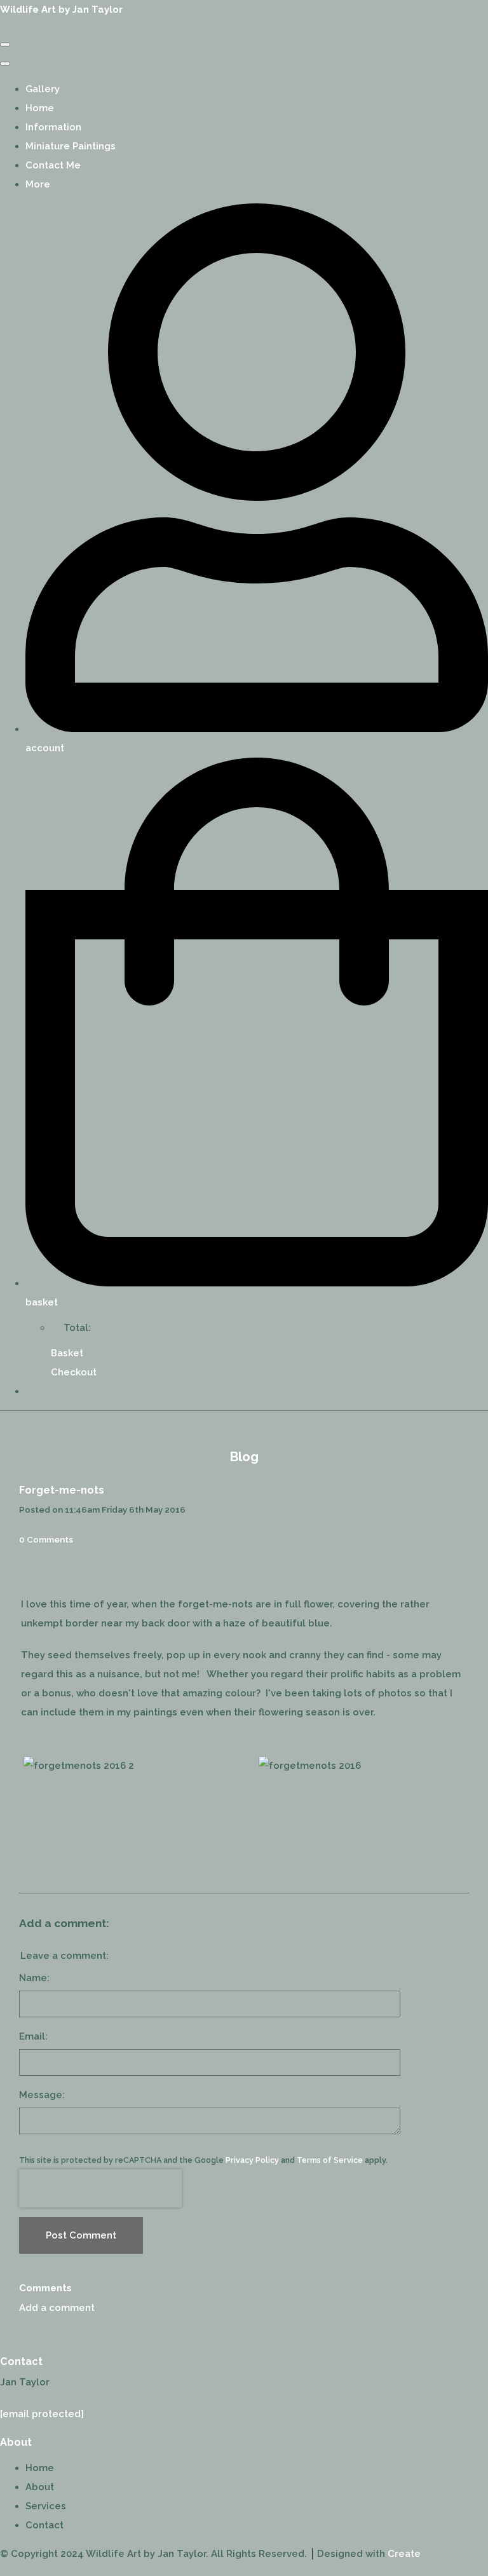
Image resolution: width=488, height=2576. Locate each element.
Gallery (43, 89)
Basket (67, 1353)
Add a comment (57, 2308)
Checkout (74, 1372)
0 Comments (46, 1539)
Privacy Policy (252, 2160)
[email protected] (42, 2414)
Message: (42, 2095)
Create (404, 2554)
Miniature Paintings (71, 146)
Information (53, 127)
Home (40, 108)
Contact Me (53, 165)
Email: (33, 2036)
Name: (34, 1978)
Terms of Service (330, 2160)
